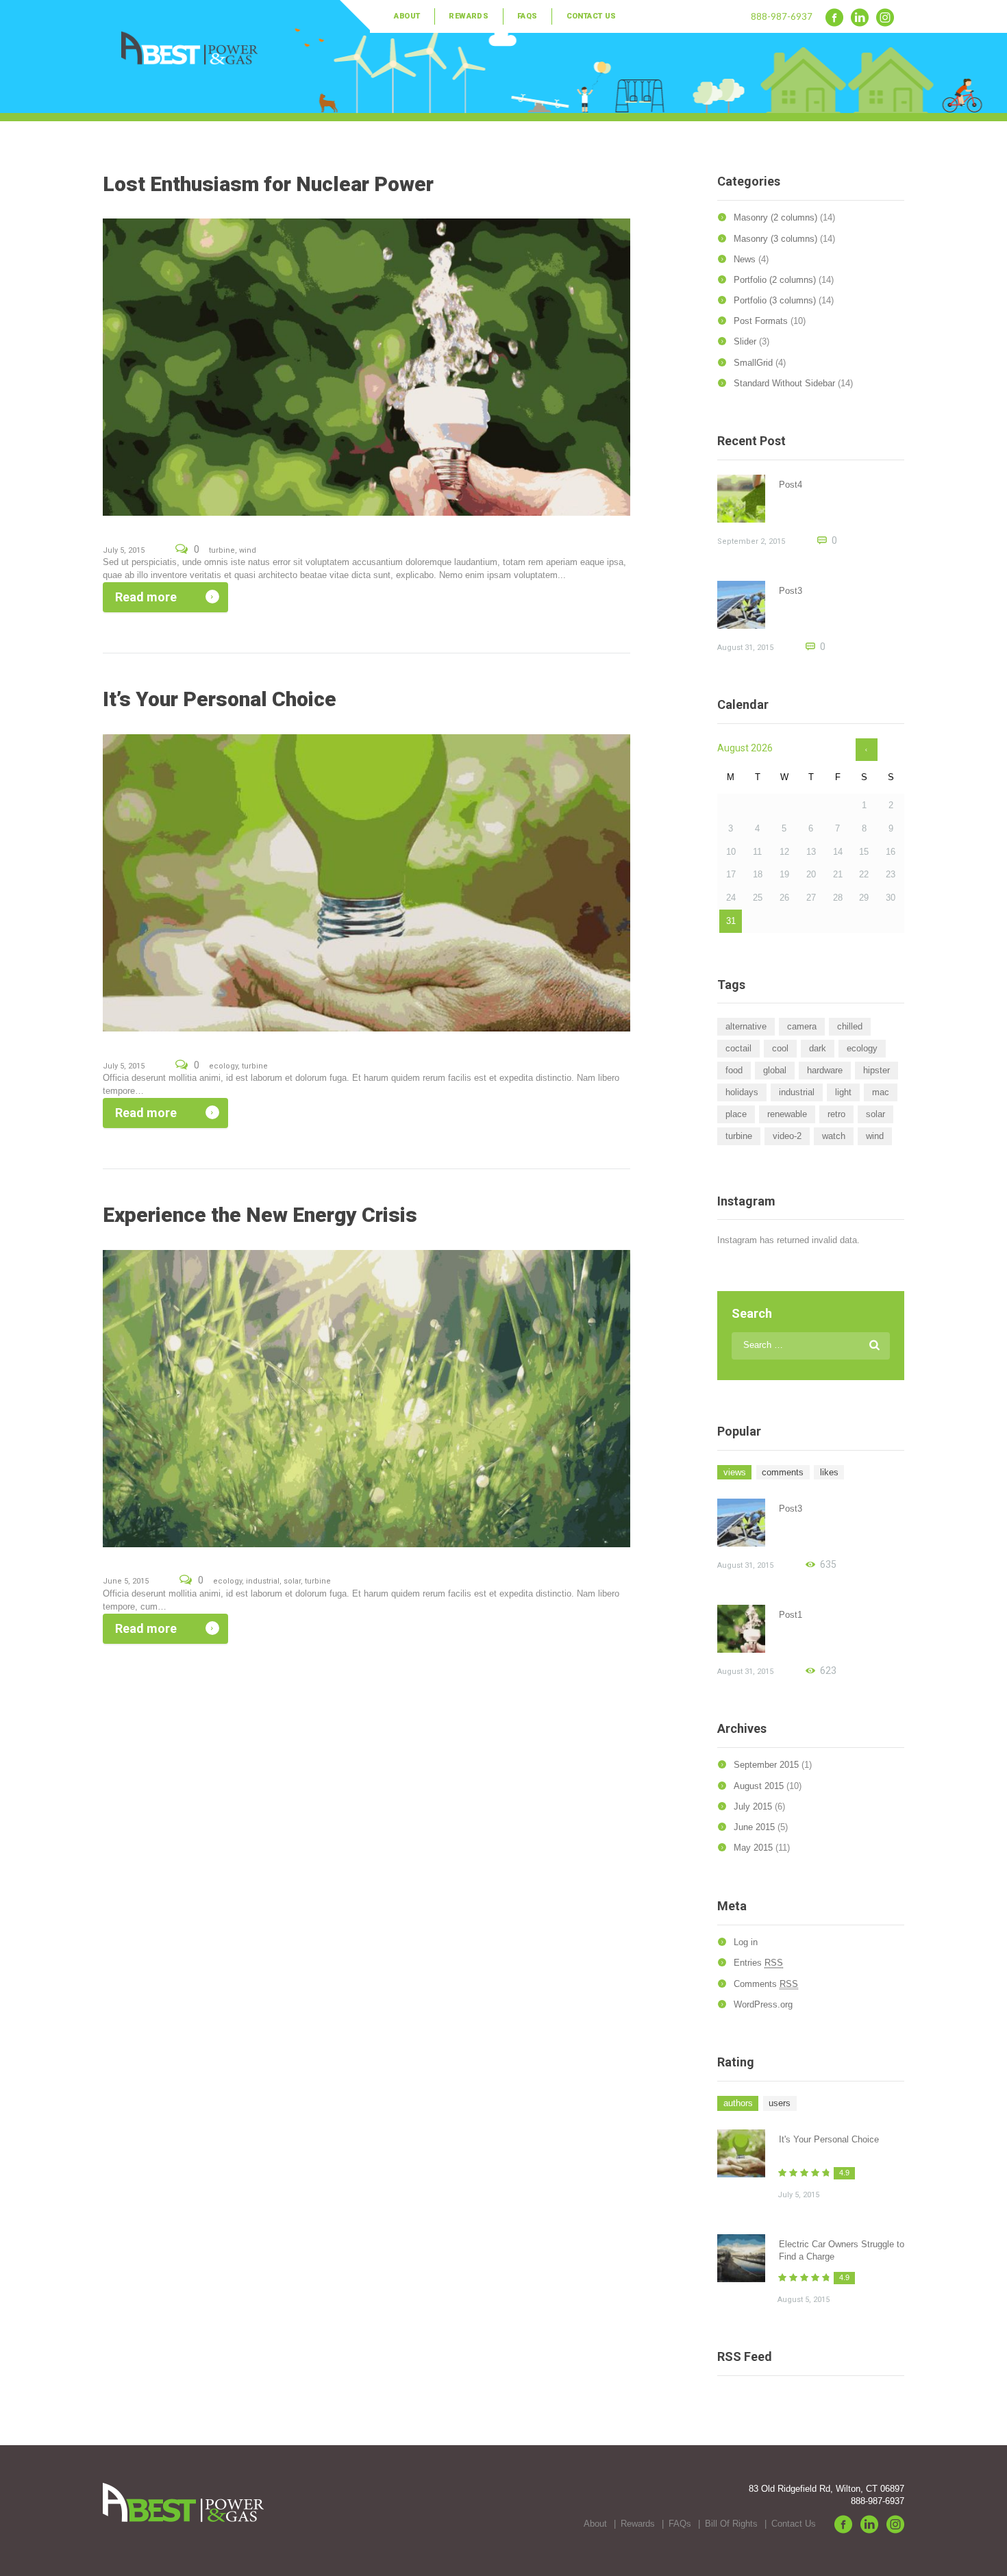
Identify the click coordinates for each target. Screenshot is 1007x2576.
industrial (263, 1581)
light (843, 1092)
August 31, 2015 (745, 648)
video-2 (787, 1136)
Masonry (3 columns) (775, 239)
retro (836, 1114)
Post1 (791, 1615)
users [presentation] (780, 2103)
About (407, 16)
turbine (222, 550)
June (754, 1827)
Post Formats (761, 321)
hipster (877, 1070)
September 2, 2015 (751, 541)
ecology (223, 1066)
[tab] (734, 1473)
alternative (746, 1026)
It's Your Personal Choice (829, 2139)
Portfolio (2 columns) (775, 280)
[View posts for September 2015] (867, 750)
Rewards (469, 16)
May (753, 1848)
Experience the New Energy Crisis (260, 1215)
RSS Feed (745, 2356)
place (736, 1114)
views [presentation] (735, 1472)
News (745, 259)
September (766, 1765)
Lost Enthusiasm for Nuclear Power (268, 184)
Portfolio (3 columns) (775, 300)
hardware (825, 1070)
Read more (146, 597)
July (753, 1806)
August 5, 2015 (804, 2300)
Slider (745, 341)
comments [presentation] (783, 1472)
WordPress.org (763, 2004)
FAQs (527, 16)
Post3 (791, 591)
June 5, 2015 (126, 1581)
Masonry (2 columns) (775, 217)
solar (292, 1581)
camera (802, 1026)
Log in (746, 1942)
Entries (758, 1963)
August (759, 1786)
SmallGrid (753, 363)
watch (834, 1136)
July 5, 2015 (124, 550)
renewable (787, 1114)
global (775, 1070)
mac (881, 1092)
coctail (738, 1048)
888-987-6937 (782, 16)
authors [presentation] (738, 2103)
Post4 (791, 485)
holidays (742, 1092)
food (734, 1070)
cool (780, 1048)
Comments (766, 1984)
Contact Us (592, 16)
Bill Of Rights (731, 2524)
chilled (850, 1026)
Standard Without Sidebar (784, 383)
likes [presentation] (829, 1472)
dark (818, 1048)
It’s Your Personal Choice (220, 699)
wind (248, 550)
